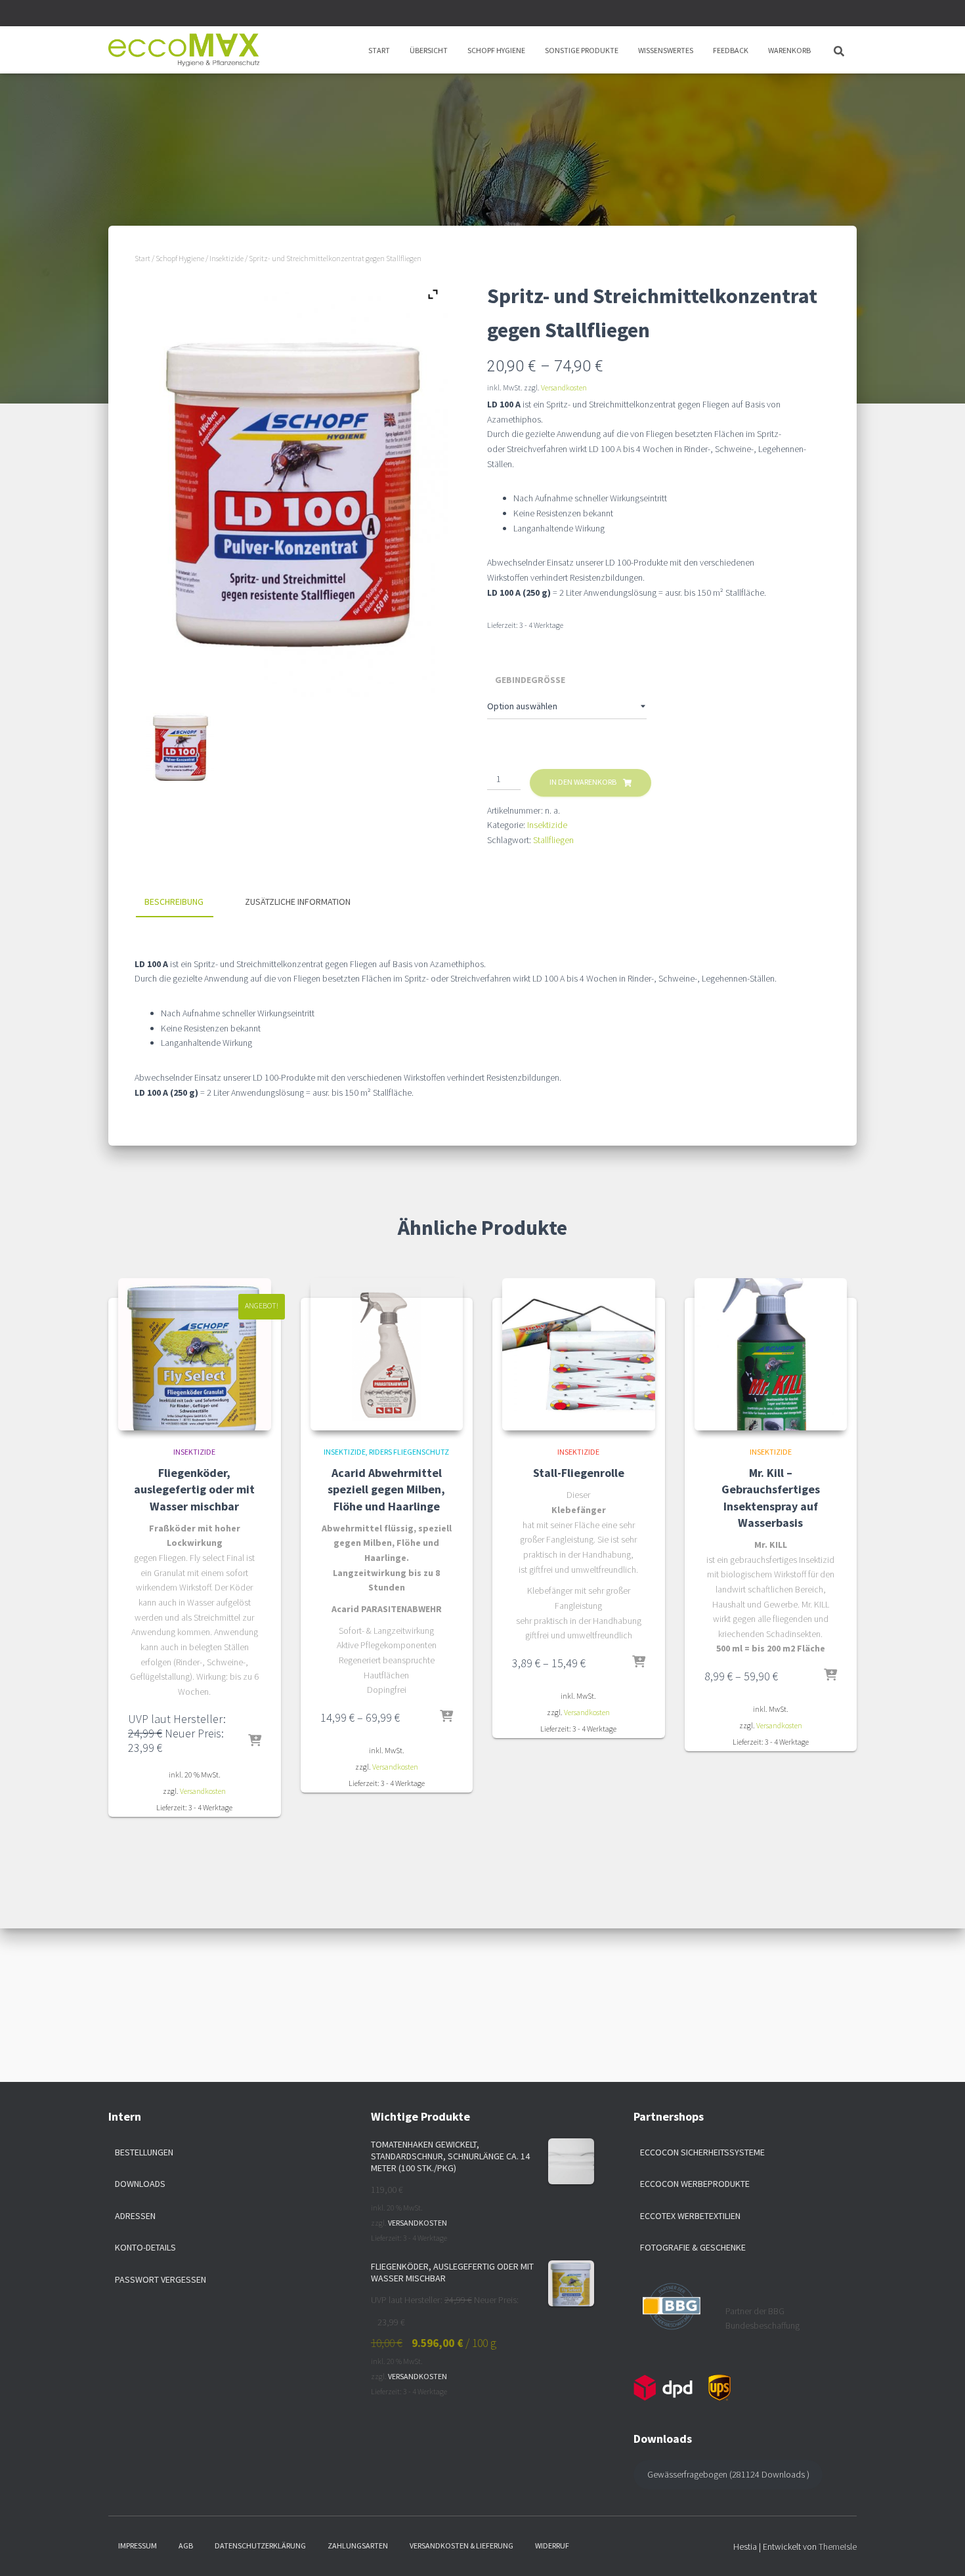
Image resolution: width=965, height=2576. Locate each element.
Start (379, 50)
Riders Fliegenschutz (409, 1452)
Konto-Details (145, 2247)
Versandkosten (564, 387)
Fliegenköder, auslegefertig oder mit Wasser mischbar (194, 1489)
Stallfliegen (553, 840)
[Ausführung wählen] (446, 1717)
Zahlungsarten (358, 2545)
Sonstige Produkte (582, 50)
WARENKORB (789, 50)
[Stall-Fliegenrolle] (579, 1355)
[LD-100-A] (180, 746)
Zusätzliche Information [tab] (298, 902)
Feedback (731, 50)
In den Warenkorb (583, 782)
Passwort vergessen (161, 2279)
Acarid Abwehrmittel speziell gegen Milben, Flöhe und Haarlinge (386, 1489)
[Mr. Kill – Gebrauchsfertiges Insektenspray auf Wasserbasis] (771, 1355)
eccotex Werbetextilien (690, 2216)
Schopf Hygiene (496, 50)
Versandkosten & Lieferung (461, 2545)
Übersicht (429, 50)
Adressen (135, 2216)
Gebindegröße (530, 680)
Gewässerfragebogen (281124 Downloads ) (728, 2474)
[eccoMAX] (184, 50)
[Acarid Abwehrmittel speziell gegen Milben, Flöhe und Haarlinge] (387, 1355)
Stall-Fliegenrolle (579, 1473)
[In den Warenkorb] (255, 1741)
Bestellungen (144, 2152)
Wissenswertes (666, 50)
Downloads (140, 2184)
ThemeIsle (838, 2546)
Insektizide (226, 258)
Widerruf (552, 2545)
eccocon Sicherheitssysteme (702, 2152)
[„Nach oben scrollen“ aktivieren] (939, 2550)
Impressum (138, 2545)
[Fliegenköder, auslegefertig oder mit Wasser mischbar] (195, 1355)
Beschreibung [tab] (174, 902)
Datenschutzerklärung (260, 2545)
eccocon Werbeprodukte (695, 2184)
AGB (186, 2545)
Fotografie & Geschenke (693, 2247)
